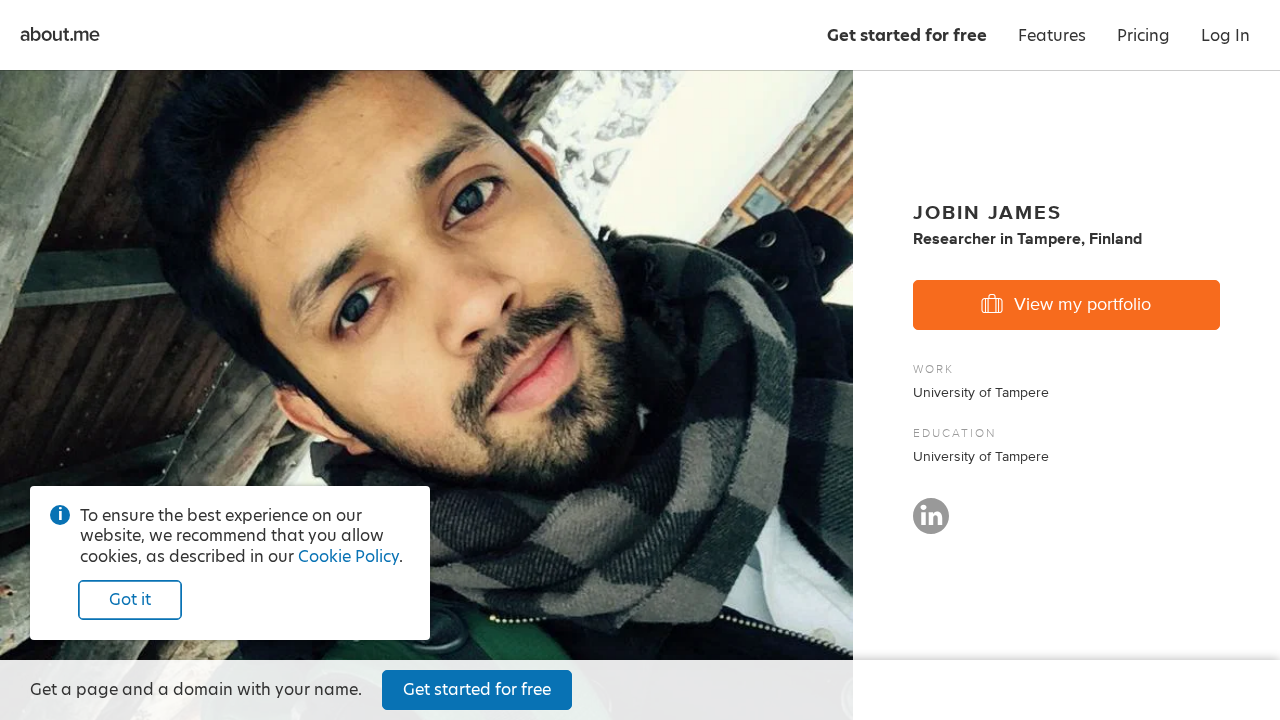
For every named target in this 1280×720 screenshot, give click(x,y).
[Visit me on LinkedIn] (931, 525)
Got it (130, 599)
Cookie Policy (348, 556)
